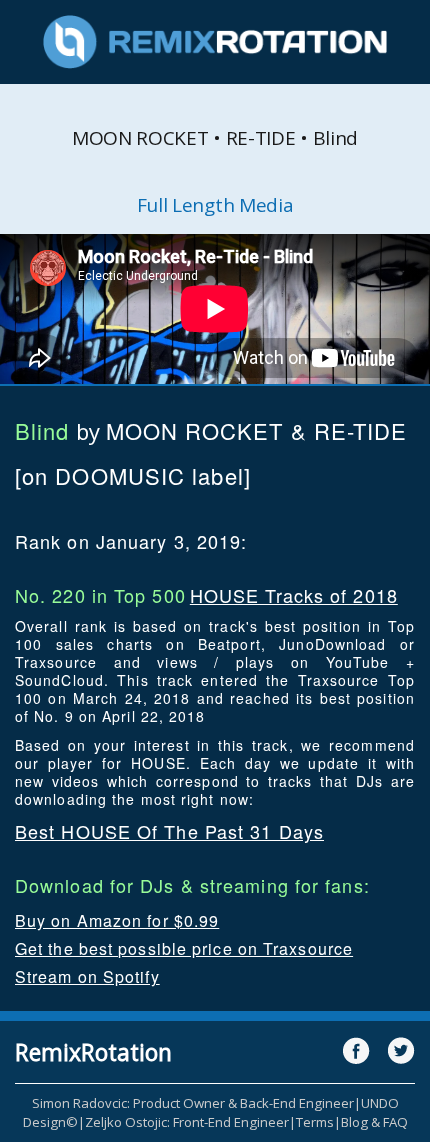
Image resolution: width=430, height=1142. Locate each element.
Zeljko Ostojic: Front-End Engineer (187, 1122)
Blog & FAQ (374, 1122)
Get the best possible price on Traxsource (184, 948)
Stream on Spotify (87, 976)
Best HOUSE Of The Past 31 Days (169, 831)
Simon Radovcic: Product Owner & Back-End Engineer (193, 1103)
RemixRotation (93, 1052)
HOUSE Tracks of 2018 (294, 595)
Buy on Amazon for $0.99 (117, 920)
